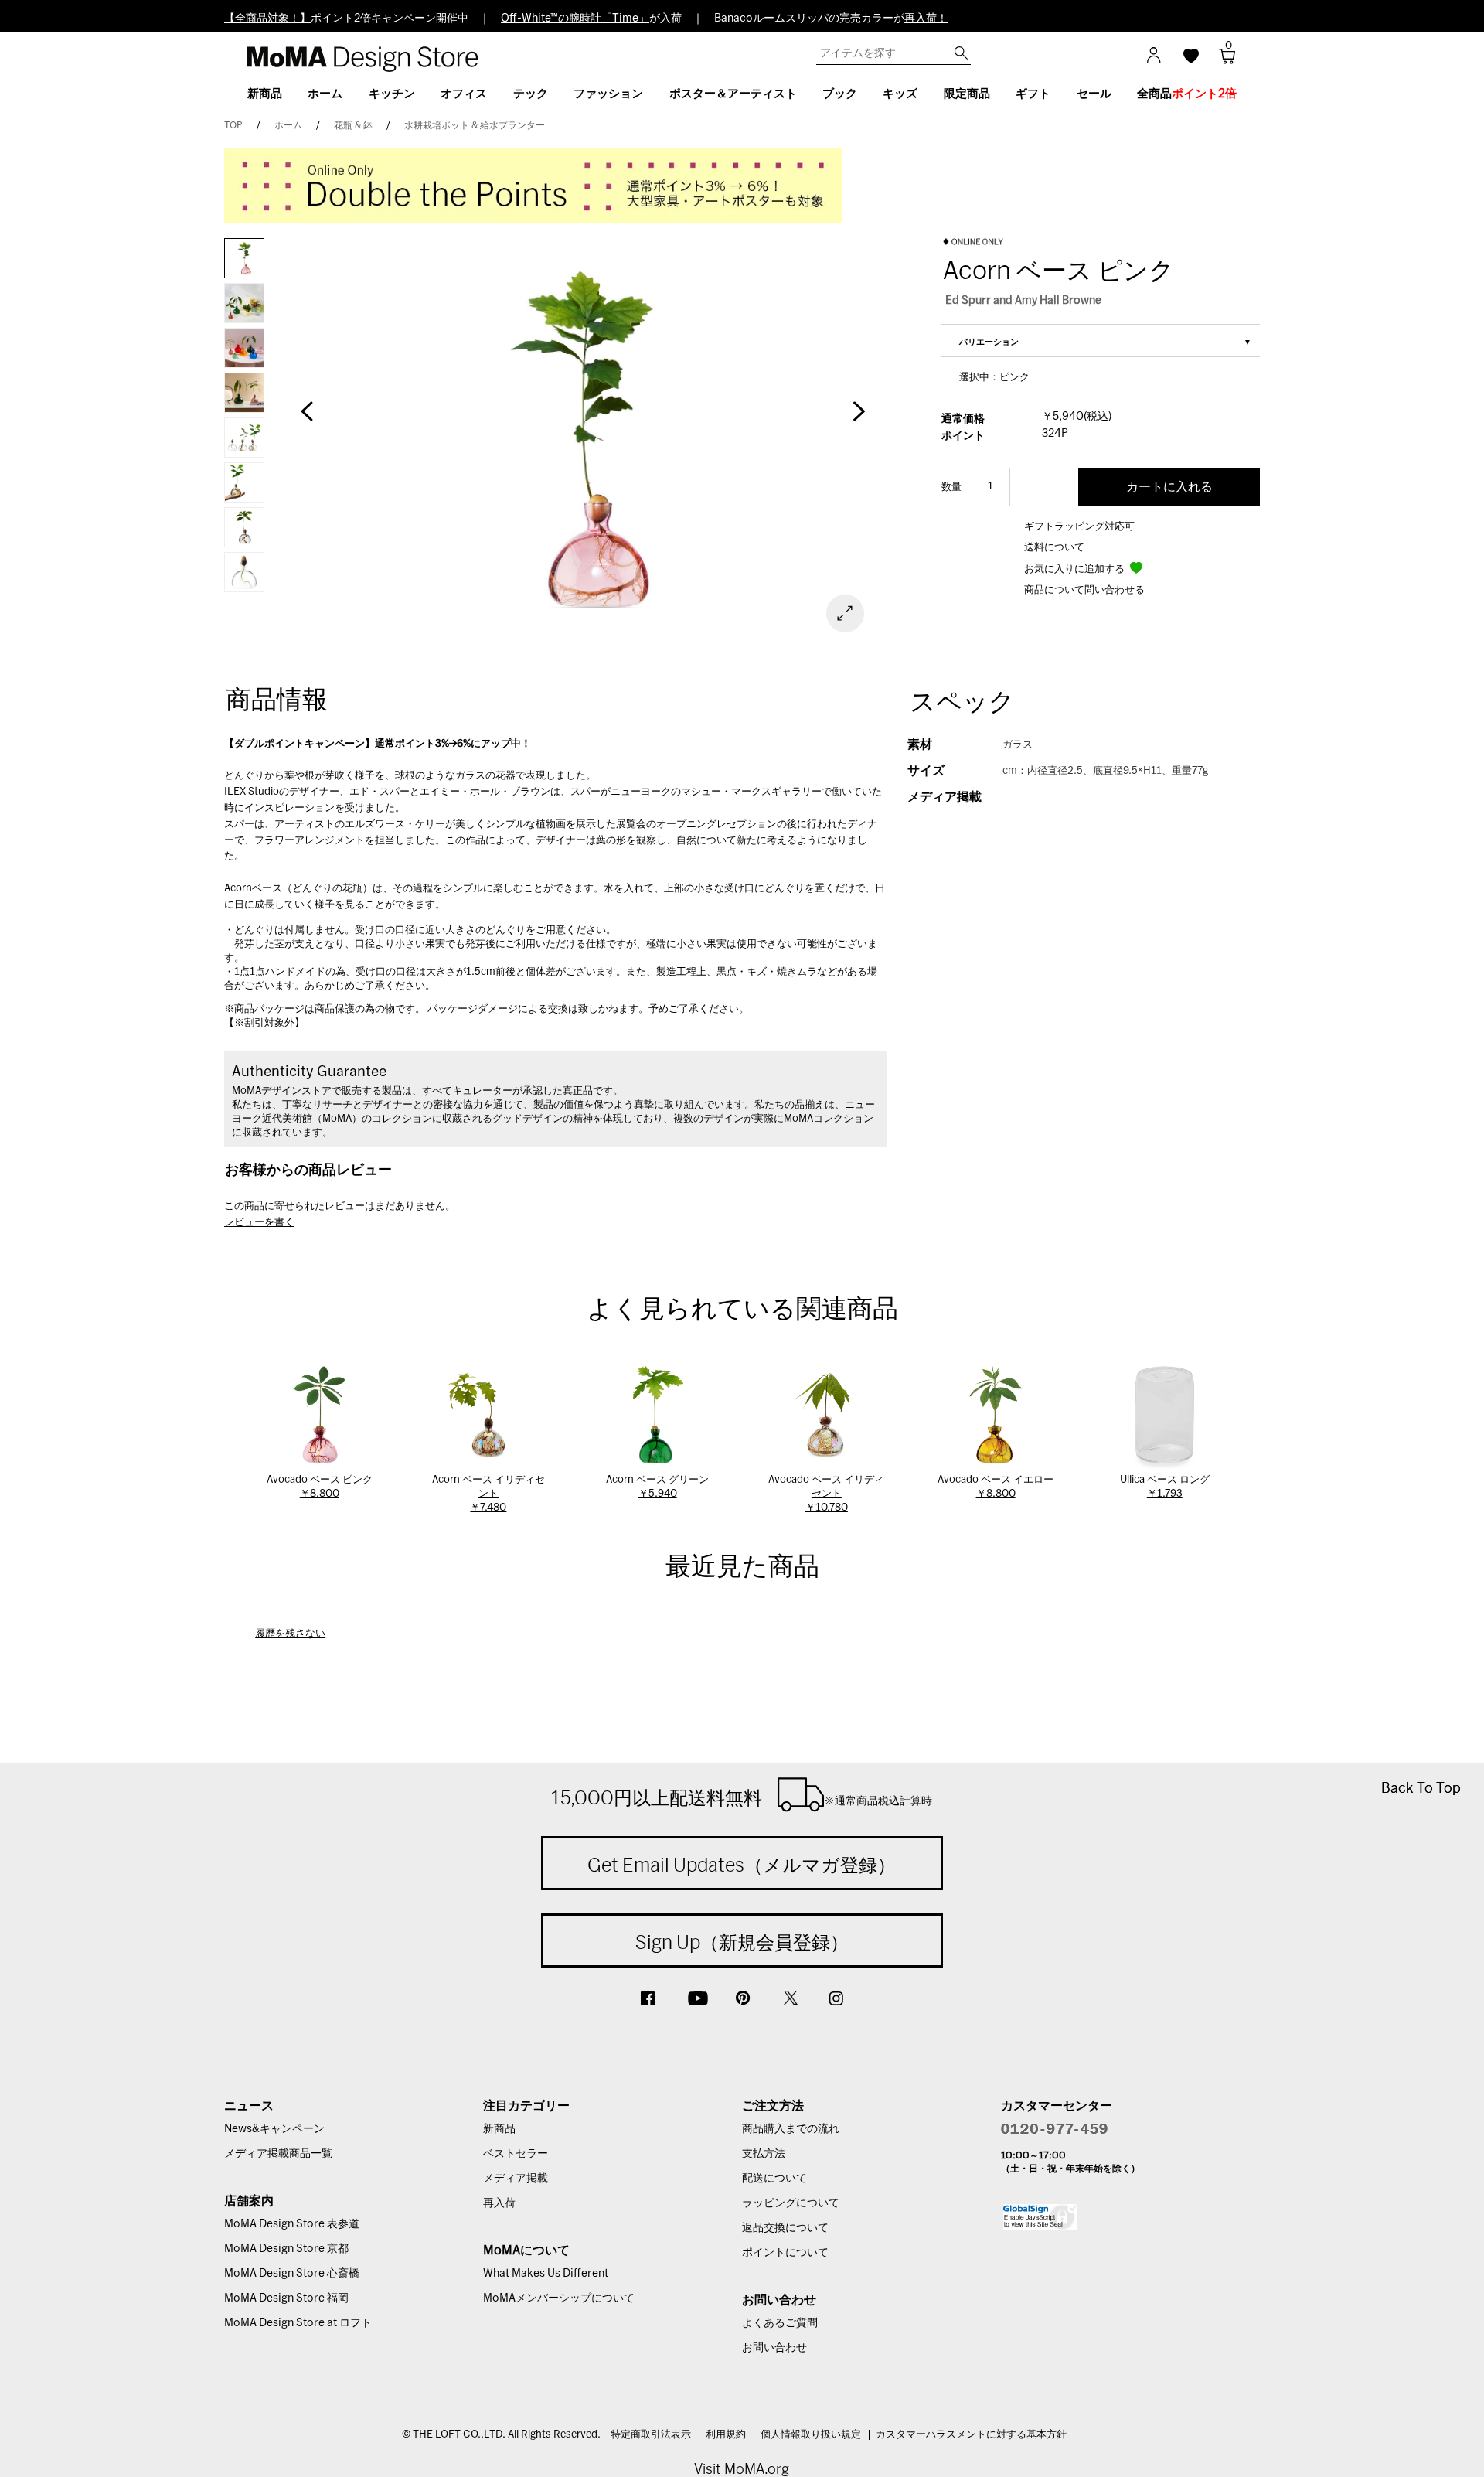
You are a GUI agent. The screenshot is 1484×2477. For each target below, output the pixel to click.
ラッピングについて (791, 2203)
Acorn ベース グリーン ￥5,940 (657, 1487)
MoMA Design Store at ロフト (298, 2323)
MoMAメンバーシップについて (559, 2298)
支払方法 (764, 2154)
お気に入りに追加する (1076, 569)
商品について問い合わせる (1084, 590)
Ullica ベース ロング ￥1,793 (1165, 1487)
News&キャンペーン (274, 2129)
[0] (1222, 61)
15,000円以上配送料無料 (742, 1797)
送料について (1054, 548)
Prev (307, 419)
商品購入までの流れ (791, 2129)
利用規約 (726, 2435)
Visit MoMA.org (742, 2469)
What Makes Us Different (546, 2274)
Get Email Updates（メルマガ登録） (742, 1865)
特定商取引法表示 (651, 2435)
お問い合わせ (774, 2348)
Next (858, 419)
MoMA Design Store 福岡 (286, 2298)
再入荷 (499, 2203)
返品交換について (785, 2228)
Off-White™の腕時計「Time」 (575, 19)
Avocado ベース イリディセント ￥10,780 (826, 1494)
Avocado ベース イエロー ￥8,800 (996, 1487)
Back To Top (1421, 1788)
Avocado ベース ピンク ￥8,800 (320, 1487)
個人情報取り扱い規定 (811, 2435)
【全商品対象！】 (267, 19)
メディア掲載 (516, 2179)
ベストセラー (516, 2154)
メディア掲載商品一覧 (278, 2154)
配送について (774, 2179)
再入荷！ (926, 19)
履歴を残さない (290, 1634)
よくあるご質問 (780, 2323)
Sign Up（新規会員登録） (742, 1942)
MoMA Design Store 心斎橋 (292, 2274)
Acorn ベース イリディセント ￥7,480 (488, 1494)
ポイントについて (785, 2253)
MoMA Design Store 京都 (286, 2249)
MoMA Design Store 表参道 (292, 2224)
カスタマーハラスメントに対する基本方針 (971, 2435)
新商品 (499, 2129)
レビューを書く (259, 1223)
